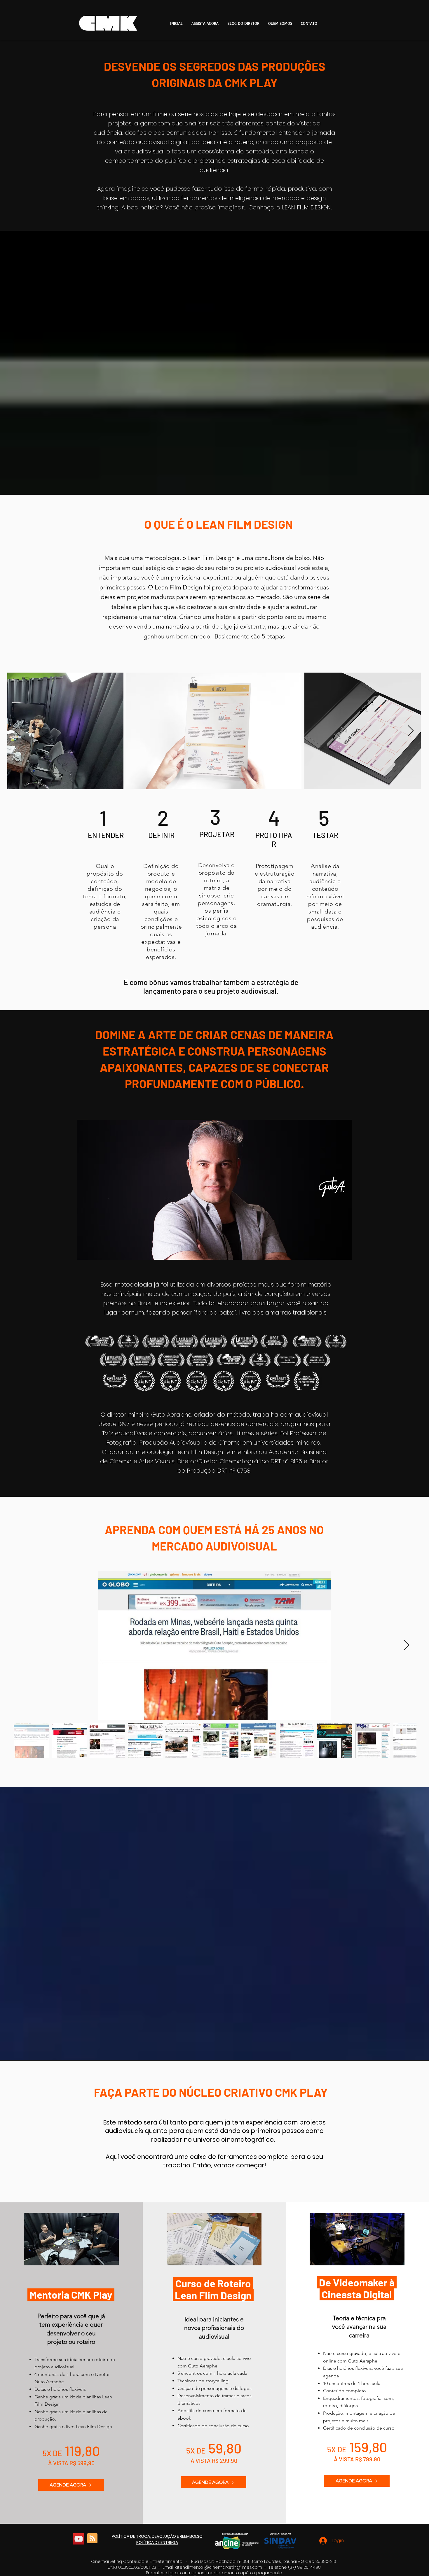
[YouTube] (79, 2539)
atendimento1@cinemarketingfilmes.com (219, 2567)
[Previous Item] (17, 731)
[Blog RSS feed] (92, 2539)
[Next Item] (411, 731)
